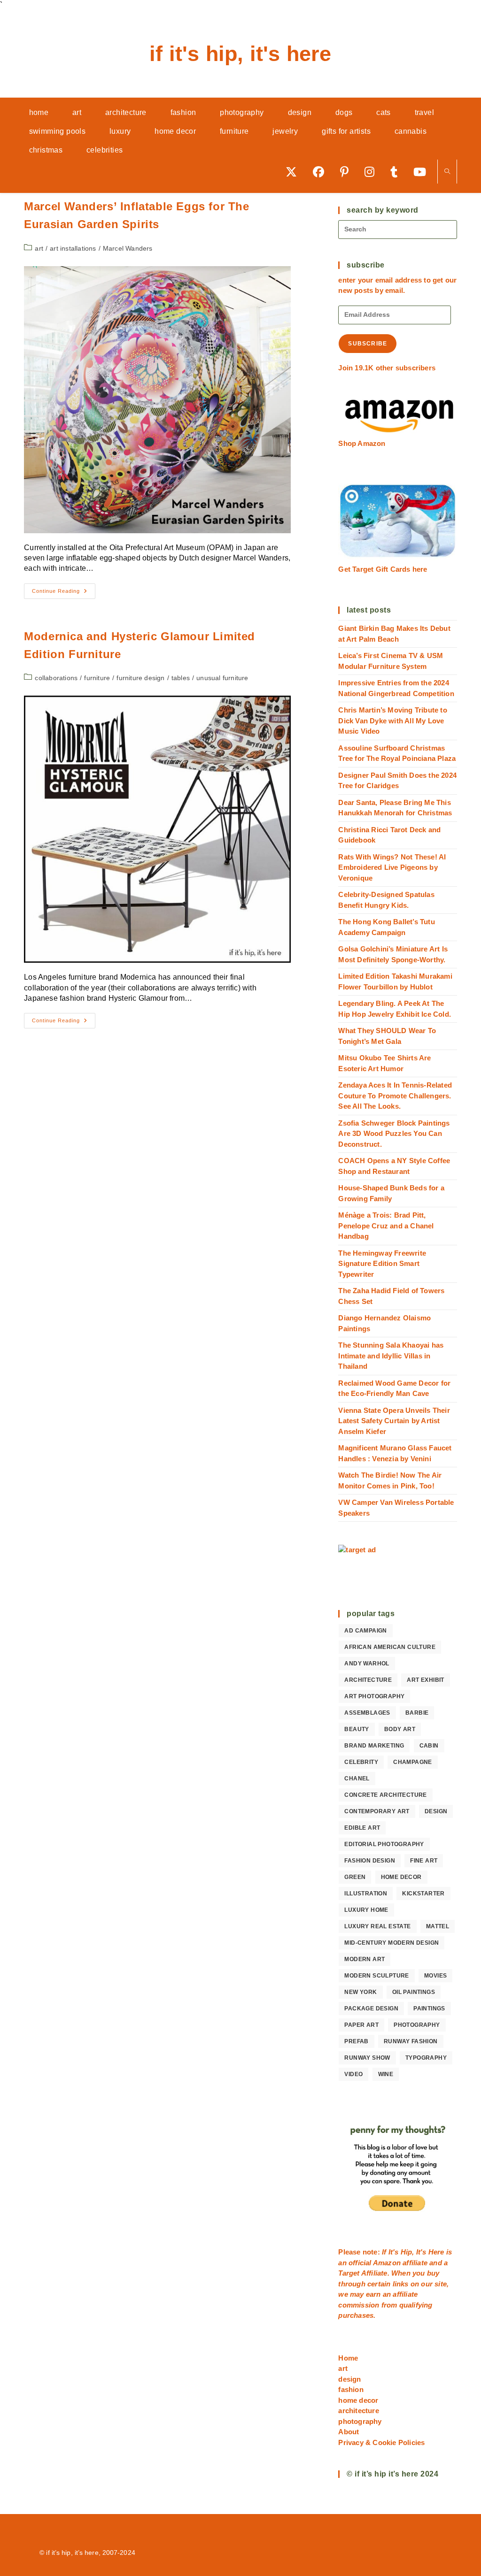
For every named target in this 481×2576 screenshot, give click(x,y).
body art (400, 1729)
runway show (367, 2058)
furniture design (140, 678)
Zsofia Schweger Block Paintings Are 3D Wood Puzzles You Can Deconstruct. (394, 1134)
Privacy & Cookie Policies (381, 2442)
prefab (356, 2041)
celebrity (361, 1762)
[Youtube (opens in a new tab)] (423, 172)
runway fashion (411, 2041)
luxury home (366, 1910)
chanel (357, 1779)
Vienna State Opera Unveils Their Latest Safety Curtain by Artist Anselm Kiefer (394, 1421)
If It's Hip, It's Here (240, 54)
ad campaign (365, 1631)
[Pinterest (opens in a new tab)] (348, 172)
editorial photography (384, 1844)
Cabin (429, 1746)
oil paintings (414, 1992)
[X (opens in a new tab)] (295, 172)
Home (348, 2358)
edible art (362, 1828)
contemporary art (377, 1811)
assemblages (367, 1713)
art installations (73, 248)
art (39, 248)
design (436, 1811)
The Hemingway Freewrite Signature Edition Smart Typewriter (382, 1264)
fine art (424, 1861)
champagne (413, 1762)
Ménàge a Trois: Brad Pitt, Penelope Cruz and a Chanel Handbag (386, 1226)
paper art (361, 2025)
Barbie (417, 1713)
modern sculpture (376, 1976)
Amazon (388, 2263)
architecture (368, 1680)
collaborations (56, 678)
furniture (97, 678)
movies (435, 1976)
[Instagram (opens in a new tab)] (373, 172)
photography (417, 2025)
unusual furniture (222, 678)
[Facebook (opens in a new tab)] (322, 172)
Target (349, 2273)
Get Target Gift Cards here (383, 569)
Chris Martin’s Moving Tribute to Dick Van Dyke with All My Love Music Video (392, 721)
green (355, 1877)
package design (371, 2009)
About (349, 2432)
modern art (365, 1959)
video (353, 2074)
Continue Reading (64, 593)
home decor (401, 1877)
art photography (374, 1696)
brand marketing (374, 1746)
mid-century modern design (392, 1943)
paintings (429, 2009)
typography (426, 2058)
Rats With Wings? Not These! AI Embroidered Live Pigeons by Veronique (392, 867)
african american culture (390, 1647)
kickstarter (423, 1894)
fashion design (370, 1861)
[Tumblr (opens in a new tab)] (397, 172)
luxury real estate (377, 1926)
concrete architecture (385, 1795)
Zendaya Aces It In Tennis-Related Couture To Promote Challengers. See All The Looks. (395, 1096)
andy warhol (367, 1664)
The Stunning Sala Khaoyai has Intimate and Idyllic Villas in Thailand (391, 1356)
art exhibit (425, 1680)
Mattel (438, 1926)
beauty (357, 1729)
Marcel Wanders (128, 248)
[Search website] (447, 172)
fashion (351, 2389)
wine (386, 2074)
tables (181, 678)
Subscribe (368, 344)
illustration (366, 1894)
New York (361, 1992)
